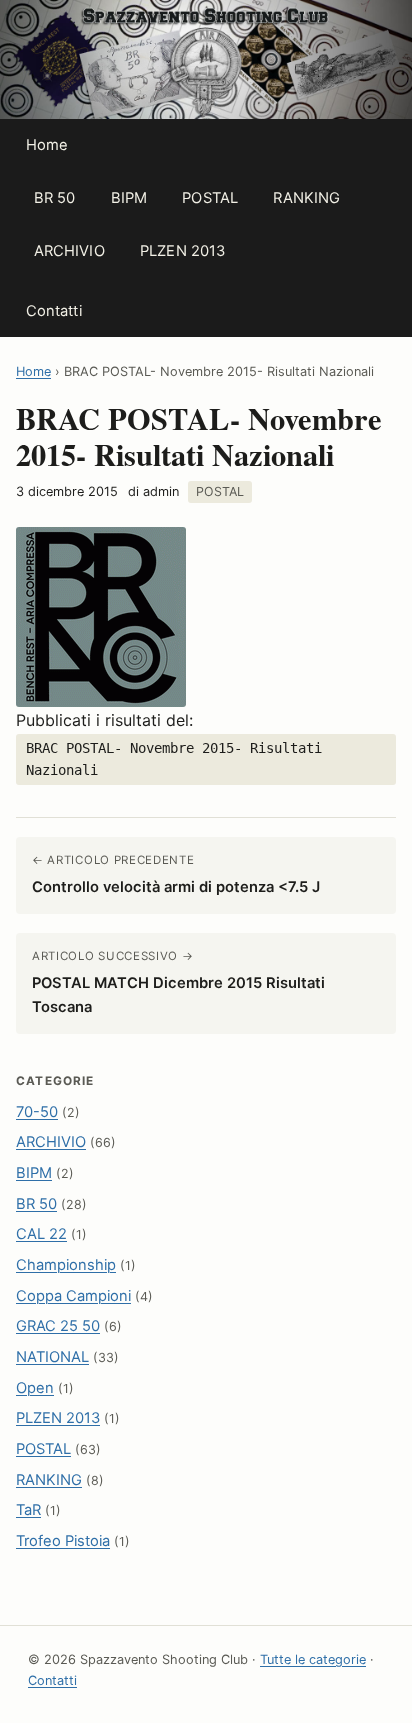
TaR (28, 1510)
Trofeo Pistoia (63, 1541)
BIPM (129, 198)
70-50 (37, 1112)
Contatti (54, 311)
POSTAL (210, 198)
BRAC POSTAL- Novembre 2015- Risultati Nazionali (174, 759)
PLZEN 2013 (182, 251)
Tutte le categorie (313, 1659)
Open (35, 1388)
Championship (66, 1265)
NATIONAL (52, 1357)
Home (47, 145)
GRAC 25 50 (58, 1326)
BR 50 (55, 198)
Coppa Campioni (73, 1296)
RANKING (306, 198)
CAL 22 (41, 1234)
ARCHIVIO (69, 251)
